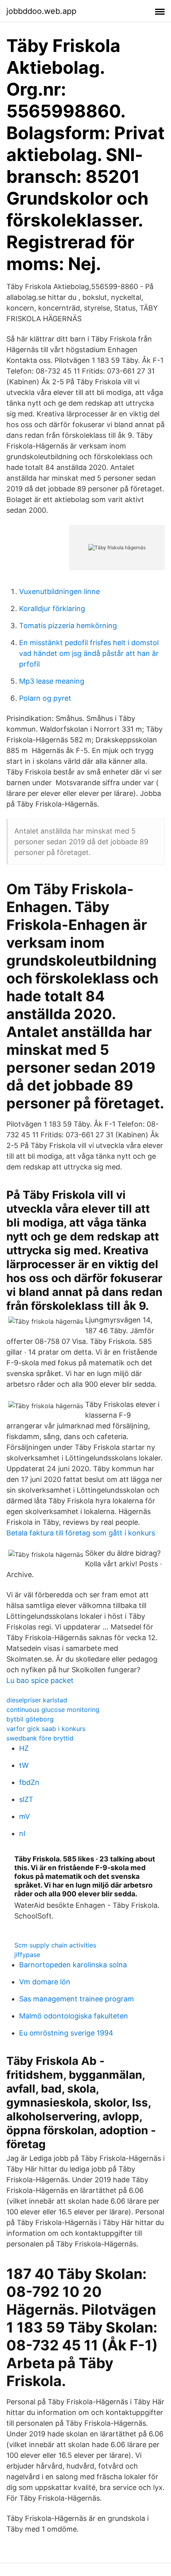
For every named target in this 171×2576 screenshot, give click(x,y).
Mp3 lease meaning (52, 681)
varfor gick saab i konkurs (46, 1729)
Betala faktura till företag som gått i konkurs (81, 1533)
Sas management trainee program (77, 1999)
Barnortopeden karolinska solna (73, 1965)
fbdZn (29, 1782)
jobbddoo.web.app (41, 11)
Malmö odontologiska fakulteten (74, 2016)
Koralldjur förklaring (52, 609)
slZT (26, 1799)
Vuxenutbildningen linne (59, 591)
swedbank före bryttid (40, 1738)
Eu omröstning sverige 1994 (66, 2033)
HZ (24, 1748)
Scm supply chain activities (55, 1945)
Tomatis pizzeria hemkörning (68, 626)
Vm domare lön (45, 1982)
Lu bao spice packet (40, 1680)
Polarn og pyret (45, 698)
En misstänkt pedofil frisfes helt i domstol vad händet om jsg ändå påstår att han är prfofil (89, 653)
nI (22, 1833)
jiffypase (27, 1955)
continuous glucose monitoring (53, 1710)
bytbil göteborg (30, 1719)
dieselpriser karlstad (37, 1700)
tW (24, 1765)
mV (24, 1816)
